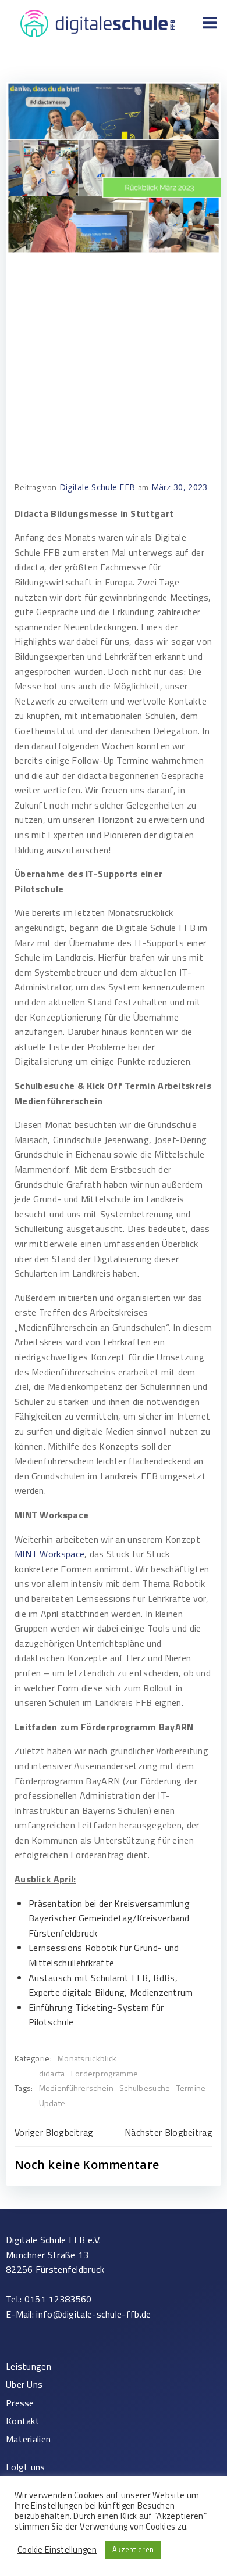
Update (52, 2103)
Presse (20, 2403)
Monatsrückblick (87, 2058)
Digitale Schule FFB (97, 487)
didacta (52, 2073)
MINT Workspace (49, 1554)
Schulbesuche (145, 2088)
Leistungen (29, 2367)
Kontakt (23, 2421)
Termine (191, 2088)
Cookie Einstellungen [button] (57, 2550)
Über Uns (24, 2385)
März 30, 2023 (180, 487)
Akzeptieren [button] (133, 2549)
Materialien (28, 2439)
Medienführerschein (76, 2088)
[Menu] (210, 23)
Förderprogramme (105, 2073)
